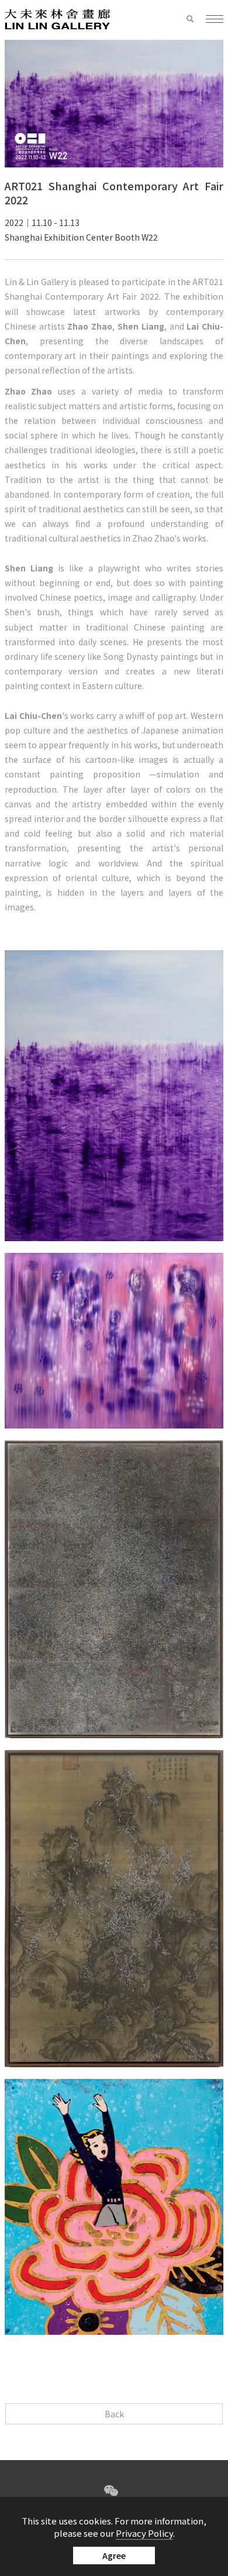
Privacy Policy (144, 2533)
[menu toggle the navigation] (215, 20)
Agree (114, 2556)
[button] (196, 19)
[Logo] (57, 18)
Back (114, 2414)
